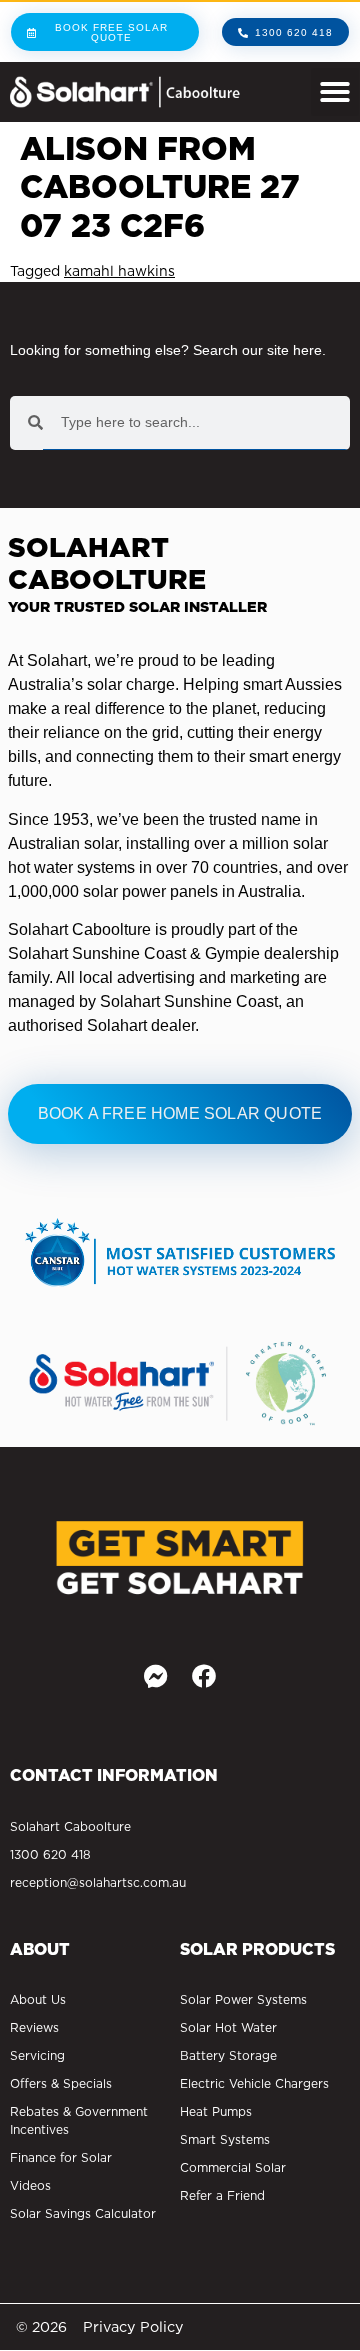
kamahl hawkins (119, 271)
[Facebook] (204, 1676)
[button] (335, 92)
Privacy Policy (133, 2326)
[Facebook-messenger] (156, 1676)
